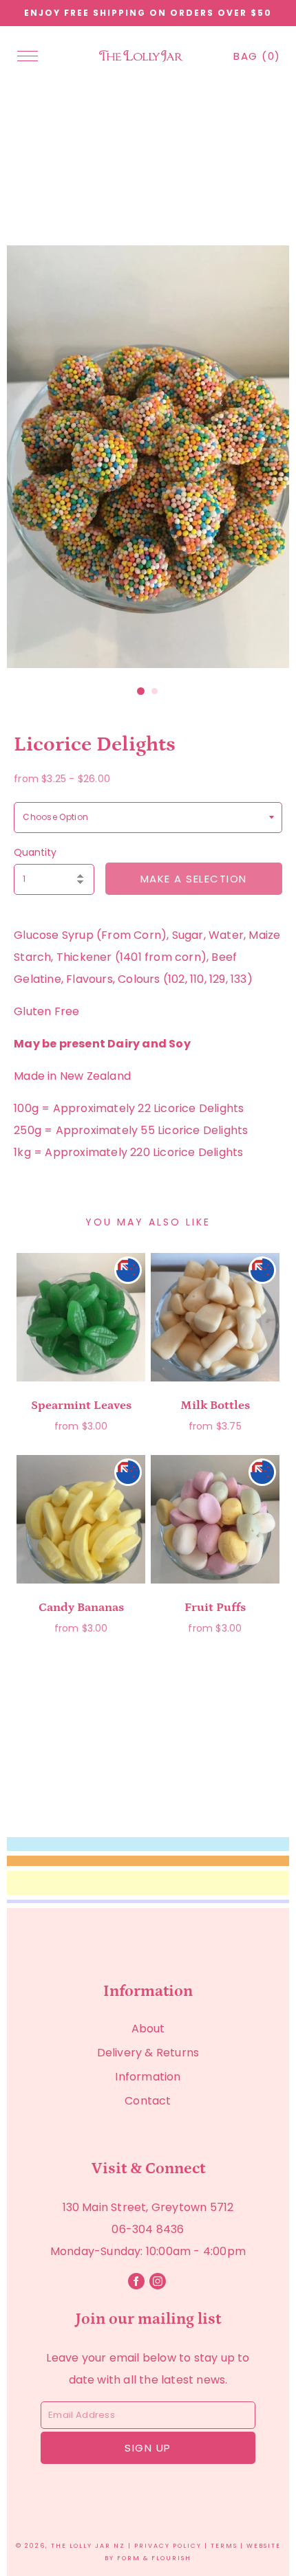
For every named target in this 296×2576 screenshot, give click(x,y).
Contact (148, 2101)
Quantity (35, 852)
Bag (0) (257, 56)
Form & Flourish (154, 2558)
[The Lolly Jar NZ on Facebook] (137, 2286)
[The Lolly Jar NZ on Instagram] (159, 2286)
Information (148, 2077)
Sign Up (148, 2448)
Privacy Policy (168, 2546)
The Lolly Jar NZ (88, 2546)
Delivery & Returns (148, 2053)
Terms (224, 2546)
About (148, 2029)
